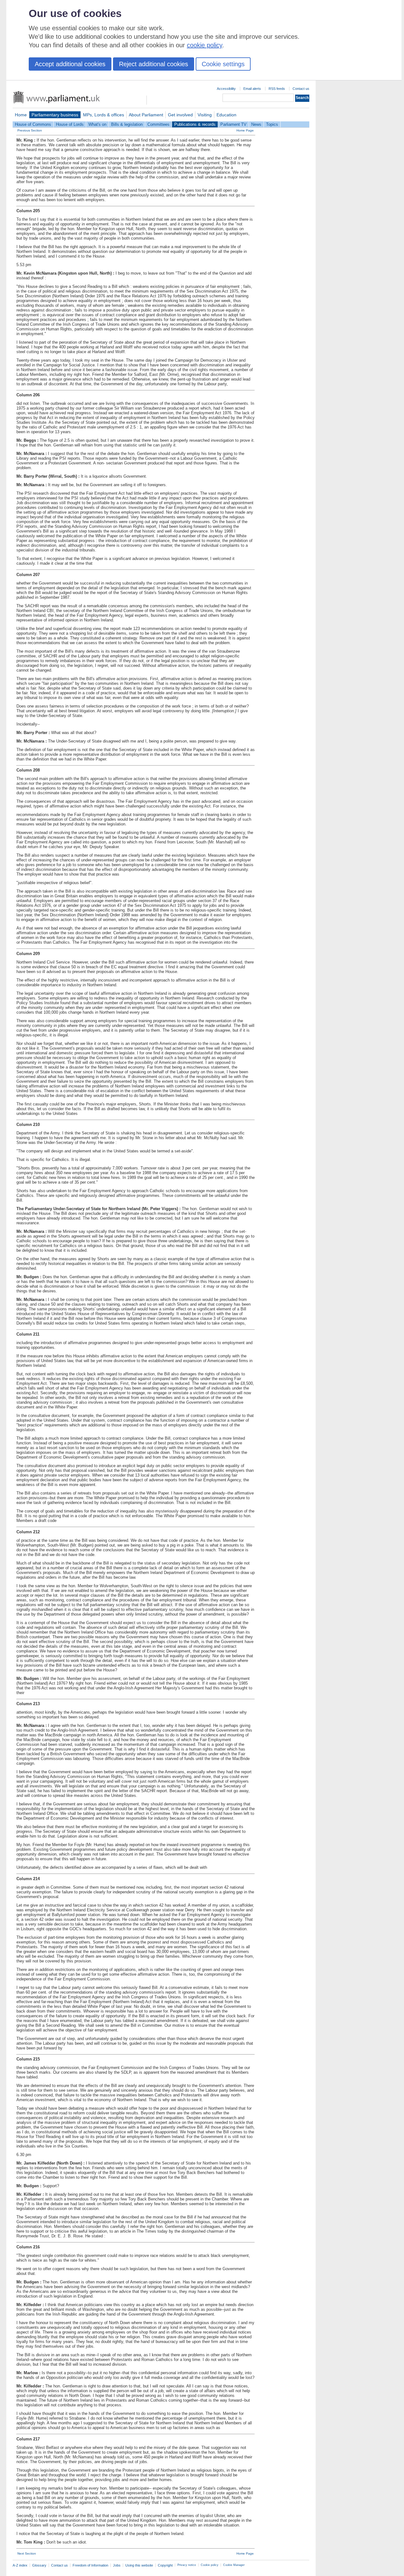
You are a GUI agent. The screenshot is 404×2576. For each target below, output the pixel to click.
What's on (97, 124)
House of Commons (33, 124)
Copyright (165, 2565)
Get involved (180, 115)
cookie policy (205, 45)
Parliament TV (233, 124)
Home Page (245, 130)
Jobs (117, 2565)
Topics (272, 124)
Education (226, 115)
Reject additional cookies (154, 64)
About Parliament (146, 115)
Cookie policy (210, 2565)
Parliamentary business (55, 115)
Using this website (139, 2565)
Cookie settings (223, 64)
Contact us (301, 89)
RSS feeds (277, 89)
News (256, 124)
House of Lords (70, 124)
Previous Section (30, 130)
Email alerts (252, 89)
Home (21, 115)
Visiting (205, 115)
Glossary (39, 2565)
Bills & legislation (127, 124)
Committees (158, 124)
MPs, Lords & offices (104, 115)
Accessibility (226, 89)
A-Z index (20, 2565)
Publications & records (195, 124)
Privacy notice (187, 2565)
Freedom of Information (90, 2565)
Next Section (27, 2553)
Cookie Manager (234, 2565)
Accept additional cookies (70, 64)
